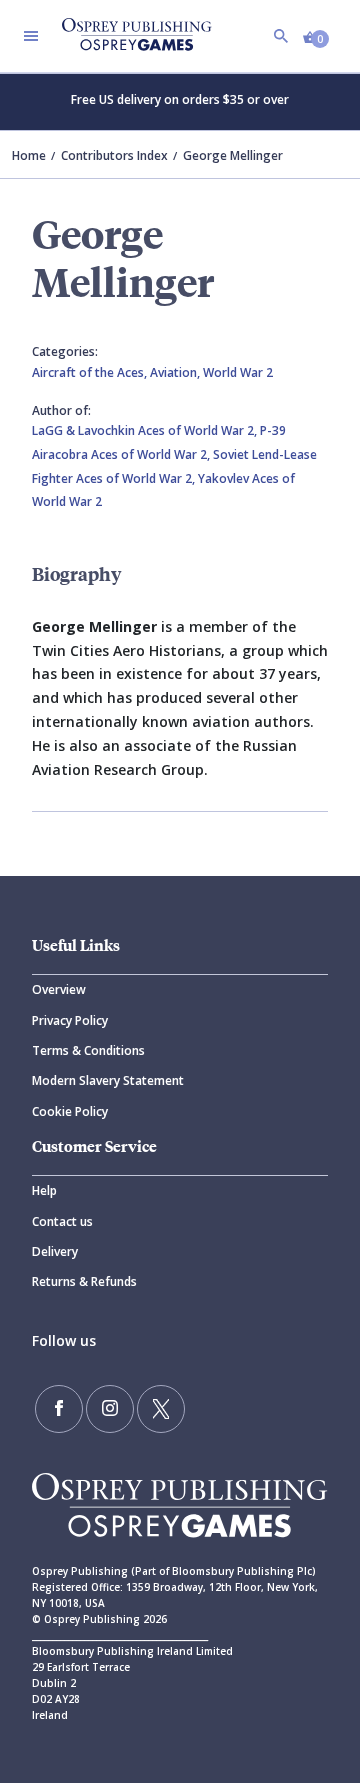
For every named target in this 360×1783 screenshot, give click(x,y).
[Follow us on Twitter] (161, 1409)
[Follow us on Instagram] (110, 1409)
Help (44, 1190)
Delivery (55, 1251)
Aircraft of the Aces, (91, 372)
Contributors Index (114, 155)
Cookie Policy (70, 1111)
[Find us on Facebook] (59, 1409)
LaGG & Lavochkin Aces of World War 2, (146, 430)
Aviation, (176, 372)
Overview (59, 989)
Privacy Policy (70, 1020)
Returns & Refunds (84, 1281)
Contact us (62, 1221)
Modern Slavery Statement (108, 1080)
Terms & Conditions (88, 1050)
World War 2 (238, 372)
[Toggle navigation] (31, 36)
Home (29, 155)
